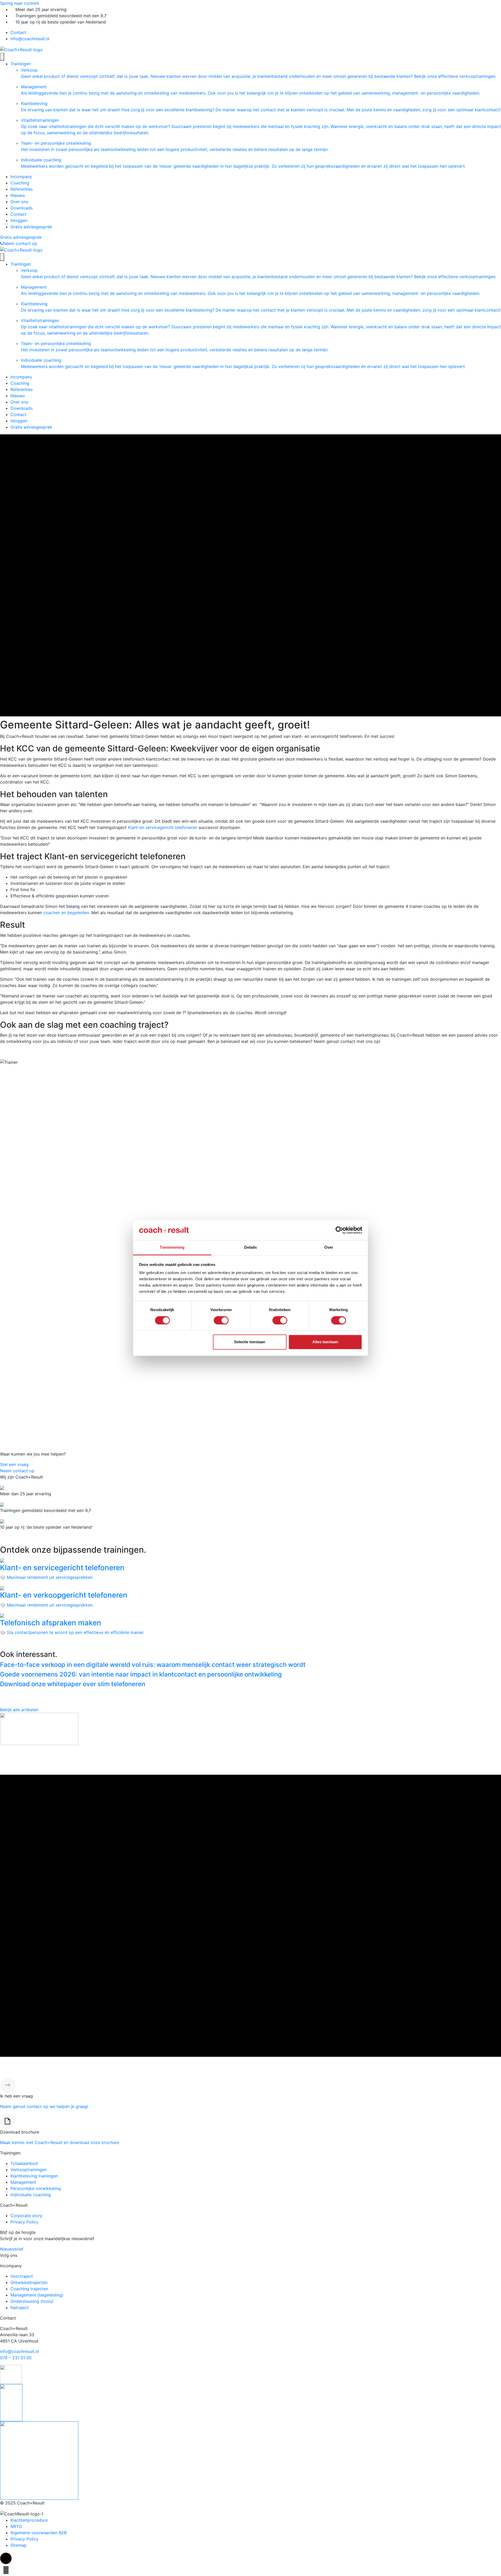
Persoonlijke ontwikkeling (36, 2188)
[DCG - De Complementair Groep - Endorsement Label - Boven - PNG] (39, 2460)
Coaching (20, 183)
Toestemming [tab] (172, 1248)
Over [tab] (329, 1248)
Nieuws (18, 195)
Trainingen (21, 64)
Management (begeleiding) (37, 2295)
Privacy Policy (24, 2222)
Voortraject (22, 2276)
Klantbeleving (261, 107)
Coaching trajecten (29, 2289)
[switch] (221, 1320)
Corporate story (26, 2216)
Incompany (21, 177)
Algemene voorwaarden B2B (38, 2533)
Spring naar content (20, 3)
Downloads (22, 208)
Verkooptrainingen (29, 2170)
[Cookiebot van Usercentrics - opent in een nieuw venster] (339, 1230)
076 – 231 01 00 (16, 2358)
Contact (18, 32)
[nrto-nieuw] (11, 2402)
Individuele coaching (243, 163)
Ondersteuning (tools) (32, 2301)
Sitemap (19, 2545)
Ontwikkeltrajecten (29, 2282)
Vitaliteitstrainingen (261, 126)
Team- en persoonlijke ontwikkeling (175, 146)
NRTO (16, 2526)
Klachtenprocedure (29, 2520)
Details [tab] (251, 1248)
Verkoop (259, 73)
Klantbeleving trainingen (34, 2176)
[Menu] (2, 57)
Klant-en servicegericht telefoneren (163, 827)
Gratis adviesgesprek (31, 227)
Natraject (20, 2308)
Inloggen (19, 220)
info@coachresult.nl (30, 39)
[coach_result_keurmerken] (11, 2374)
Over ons (19, 202)
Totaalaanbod (24, 2163)
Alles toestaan (325, 1342)
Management (250, 90)
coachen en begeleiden (66, 913)
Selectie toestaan (250, 1342)
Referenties (22, 189)
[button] (6, 2558)
